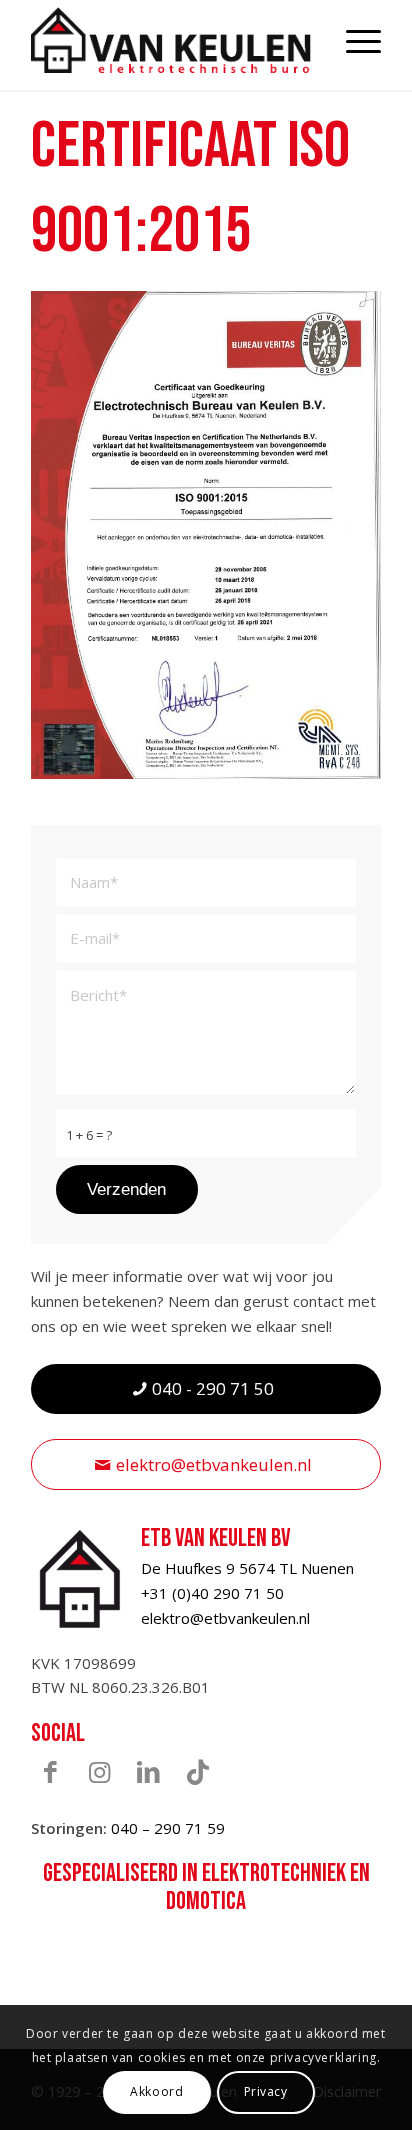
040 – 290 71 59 (168, 1828)
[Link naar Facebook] (51, 1771)
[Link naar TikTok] (198, 1771)
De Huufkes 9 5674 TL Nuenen (247, 1568)
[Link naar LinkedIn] (149, 1771)
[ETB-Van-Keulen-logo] (171, 40)
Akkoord (156, 2091)
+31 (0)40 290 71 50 (212, 1593)
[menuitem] (353, 40)
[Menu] (353, 40)
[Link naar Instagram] (100, 1771)
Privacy (266, 2091)
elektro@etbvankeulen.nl (225, 1618)
